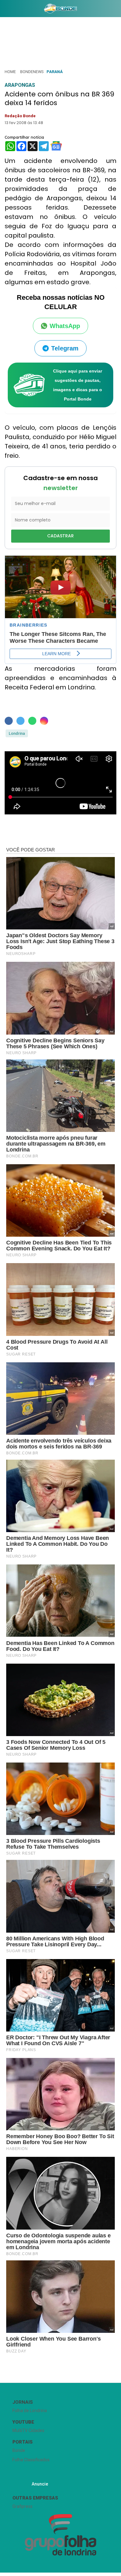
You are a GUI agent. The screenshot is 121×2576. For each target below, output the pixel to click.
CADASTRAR (60, 536)
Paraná (55, 72)
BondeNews (32, 72)
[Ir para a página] (60, 8)
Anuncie (40, 2484)
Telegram (65, 348)
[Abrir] (5, 10)
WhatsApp (65, 326)
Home (10, 72)
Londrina (17, 733)
